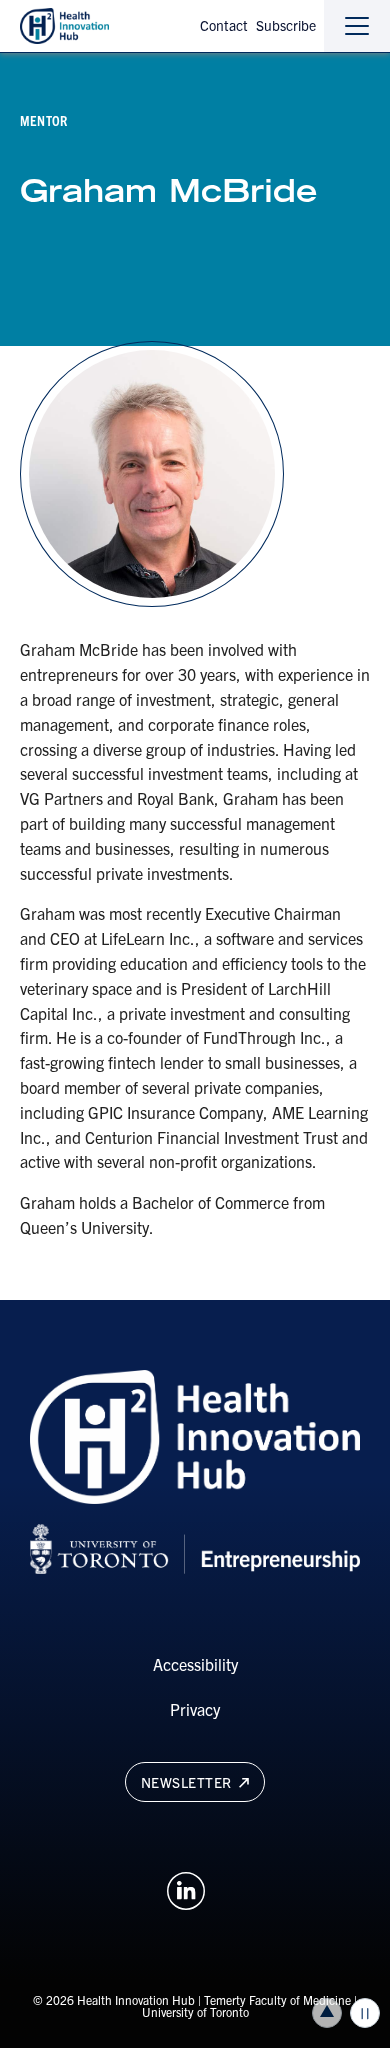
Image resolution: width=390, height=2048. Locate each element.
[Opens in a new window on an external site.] (186, 1888)
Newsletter (188, 1782)
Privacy (195, 1709)
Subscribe (286, 25)
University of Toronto (195, 2011)
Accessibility (195, 1664)
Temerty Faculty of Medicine (277, 1999)
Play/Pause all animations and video (365, 2013)
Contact (224, 25)
